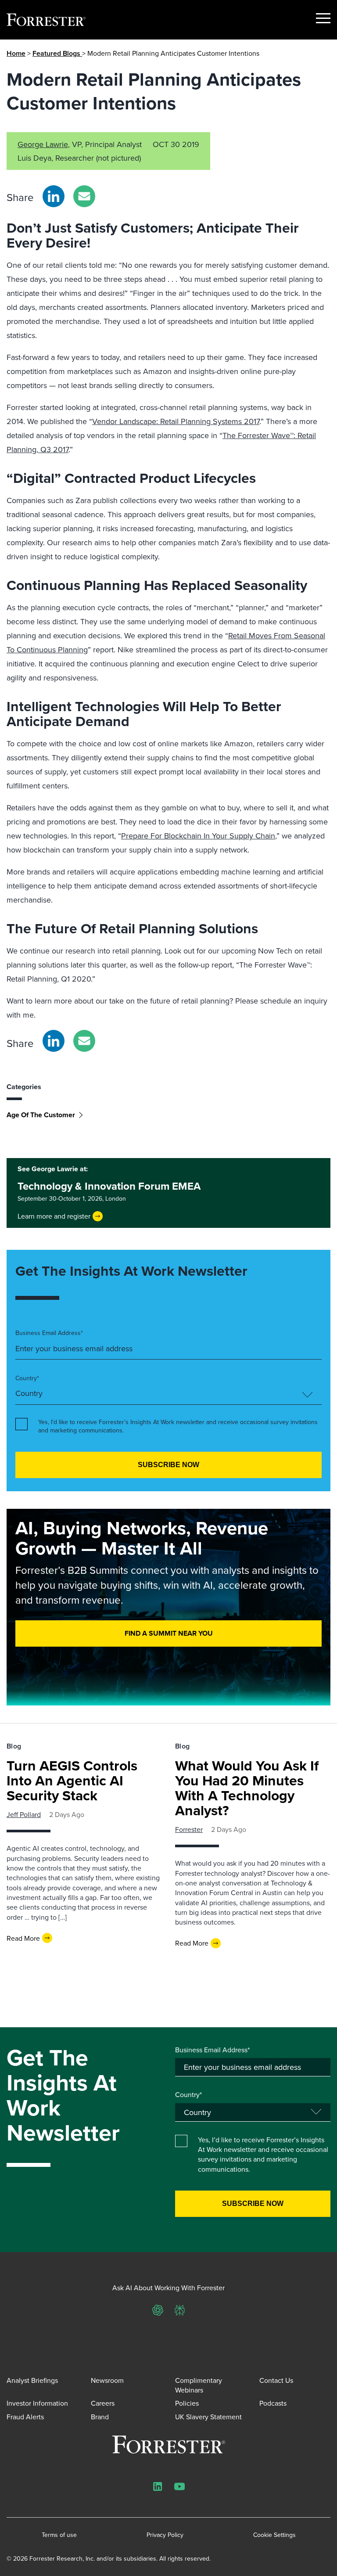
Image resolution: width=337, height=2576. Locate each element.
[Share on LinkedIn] (54, 196)
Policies (187, 2403)
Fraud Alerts (25, 2417)
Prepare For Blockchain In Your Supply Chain (198, 836)
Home (16, 53)
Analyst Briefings (32, 2380)
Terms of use (59, 2535)
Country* (27, 1378)
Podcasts (273, 2403)
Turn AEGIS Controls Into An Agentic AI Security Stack (72, 1780)
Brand (100, 2417)
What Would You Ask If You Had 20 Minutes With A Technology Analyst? (247, 1788)
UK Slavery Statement (208, 2417)
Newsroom (107, 2380)
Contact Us (276, 2380)
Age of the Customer (41, 1115)
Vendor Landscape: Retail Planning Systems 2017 (176, 421)
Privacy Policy (165, 2535)
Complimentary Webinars (199, 2385)
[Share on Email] (84, 196)
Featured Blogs (57, 53)
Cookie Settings (274, 2535)
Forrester (189, 1829)
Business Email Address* (49, 1333)
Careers (103, 2403)
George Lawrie (43, 144)
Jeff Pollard (24, 1814)
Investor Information (37, 2403)
